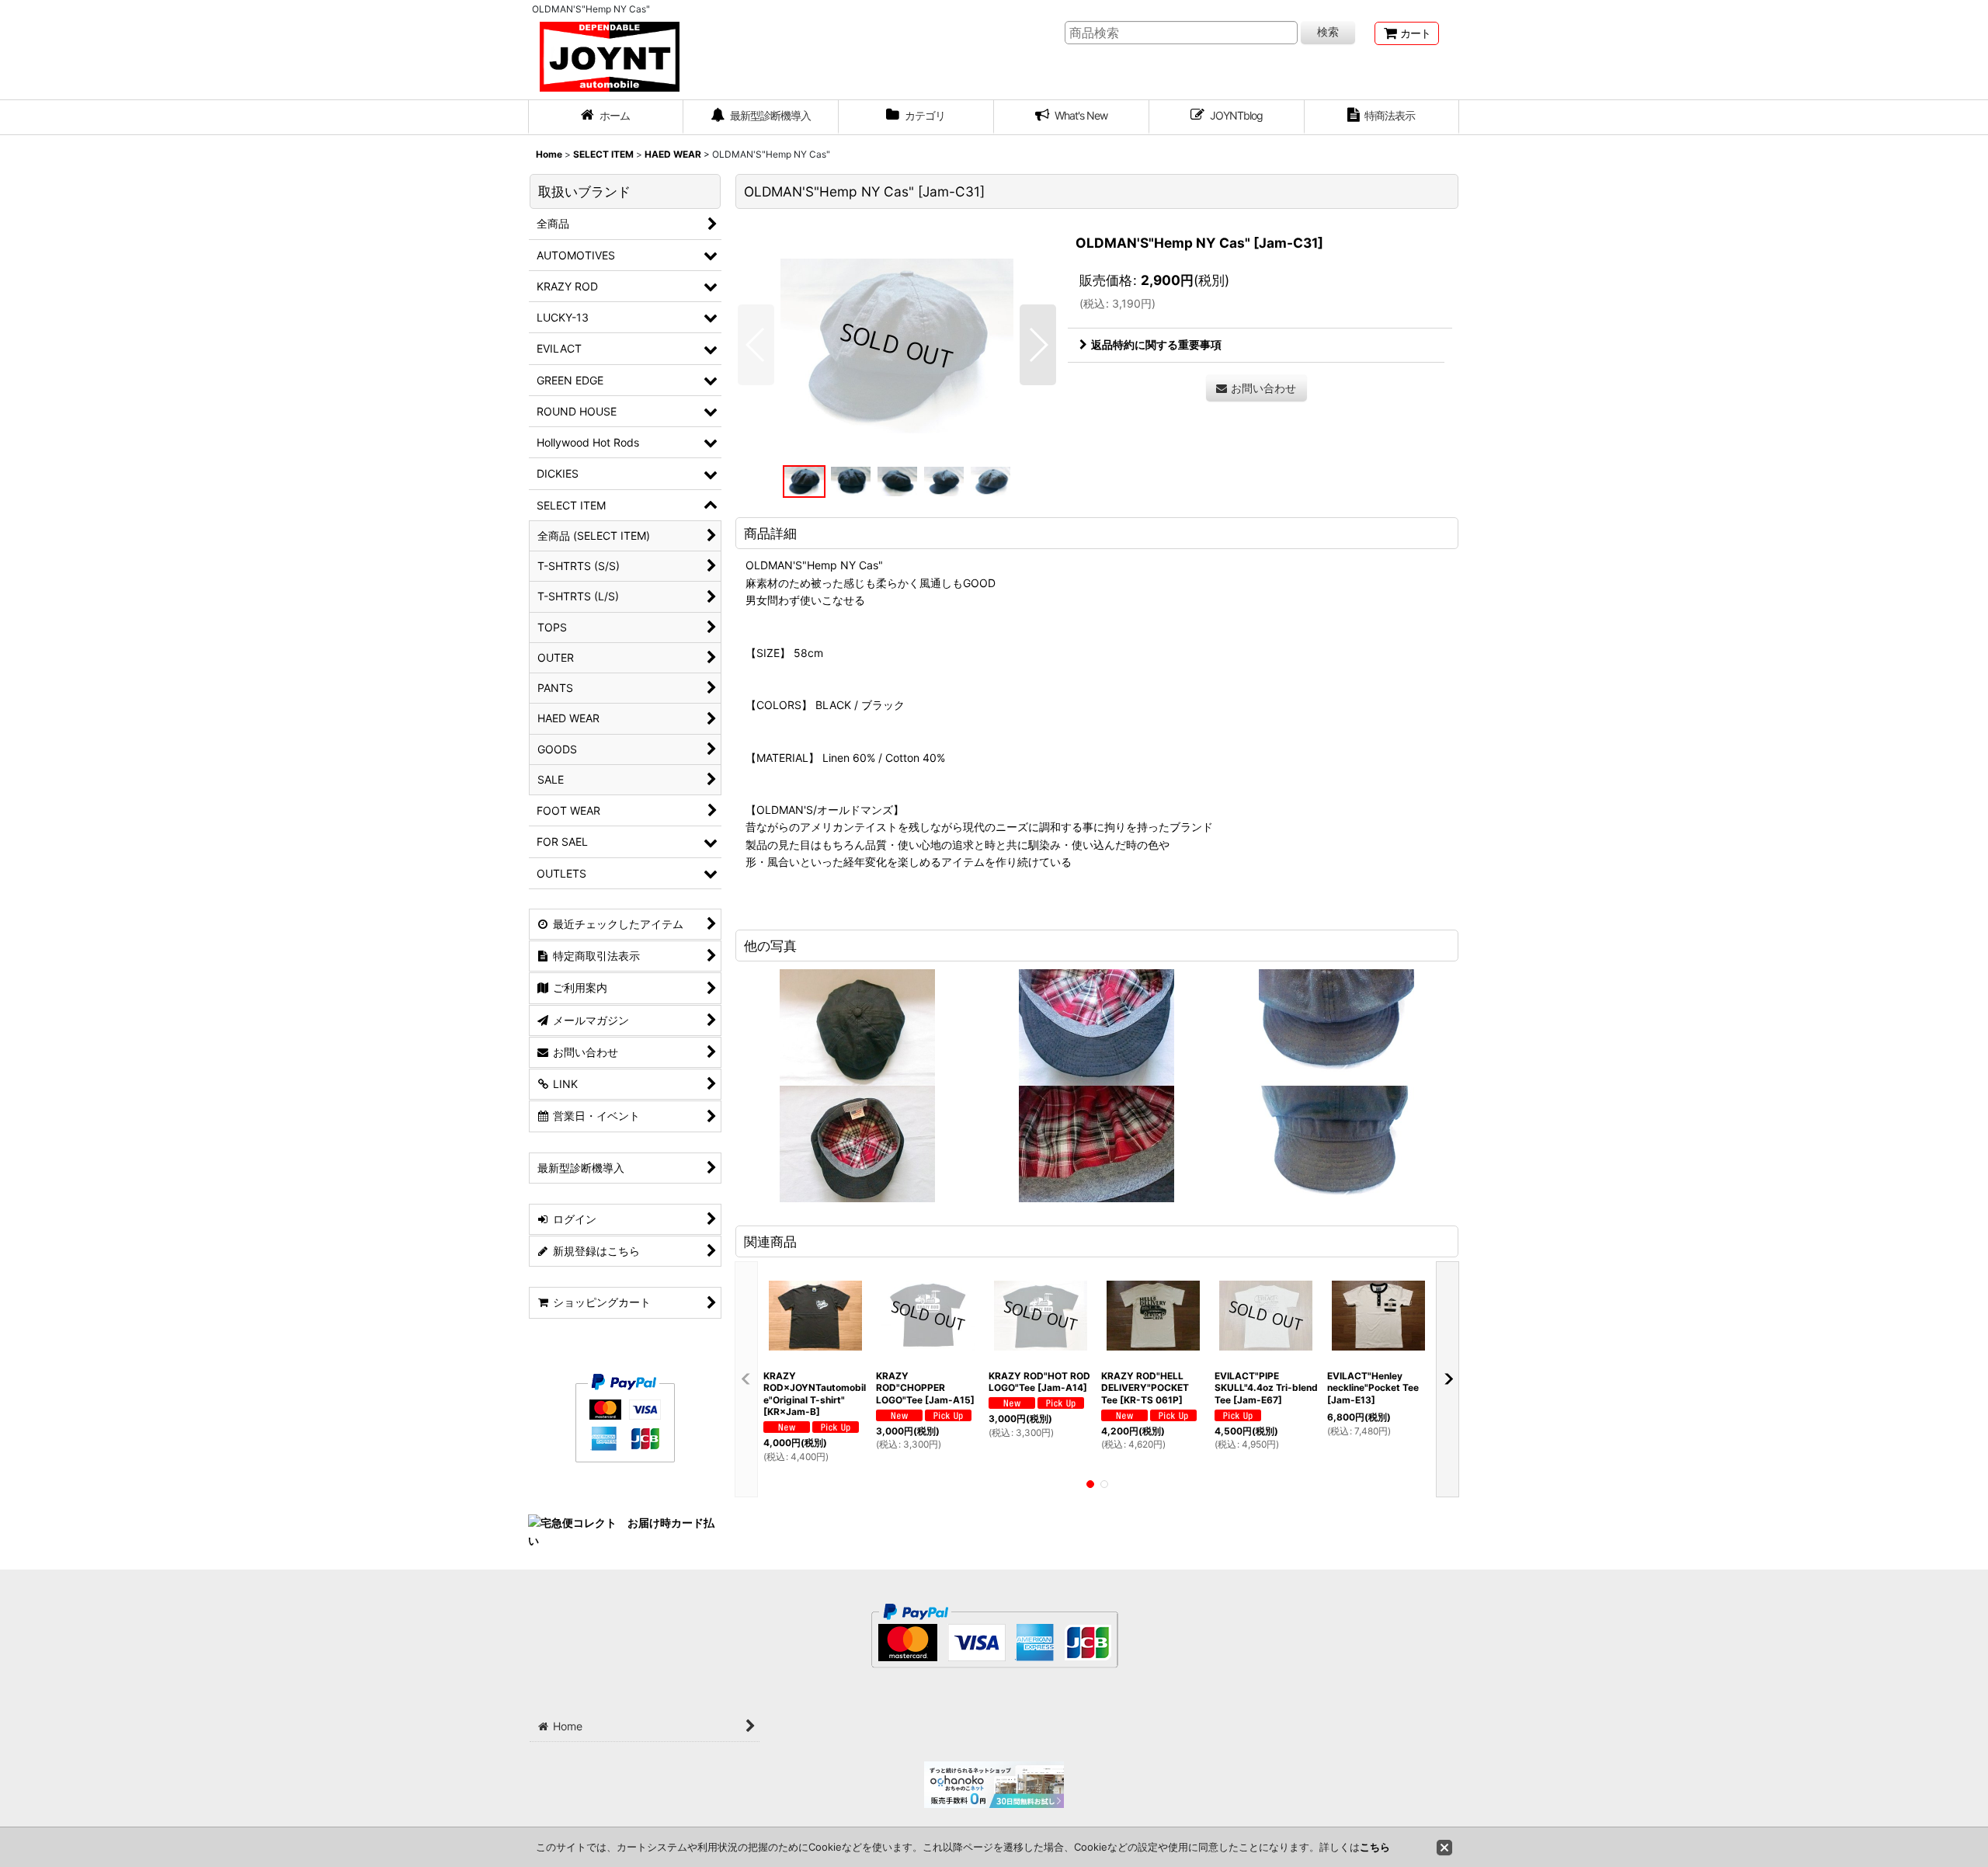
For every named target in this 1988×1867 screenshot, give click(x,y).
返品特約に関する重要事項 (1156, 344)
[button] (756, 345)
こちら (1375, 1847)
